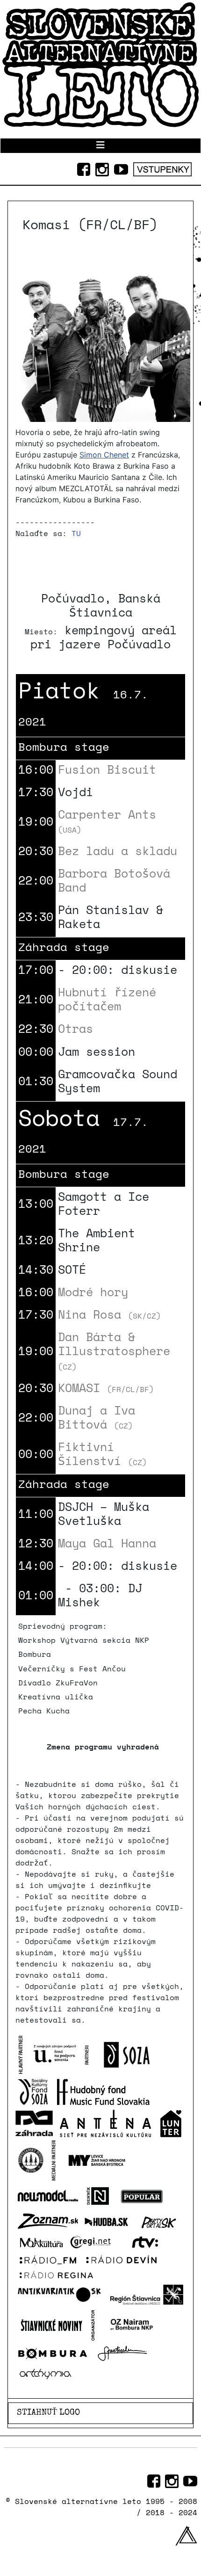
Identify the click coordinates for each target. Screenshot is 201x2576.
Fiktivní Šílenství (102, 1454)
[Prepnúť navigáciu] (100, 146)
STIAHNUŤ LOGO (48, 2413)
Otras (75, 1028)
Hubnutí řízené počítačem (107, 999)
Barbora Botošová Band (114, 880)
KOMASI (106, 1388)
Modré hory (93, 1292)
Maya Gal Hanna (107, 1543)
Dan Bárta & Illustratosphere (114, 1350)
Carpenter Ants (107, 820)
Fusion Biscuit (107, 769)
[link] (104, 455)
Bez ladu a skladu (118, 851)
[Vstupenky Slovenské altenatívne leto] (162, 167)
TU (76, 533)
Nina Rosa (109, 1314)
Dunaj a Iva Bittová (97, 1417)
